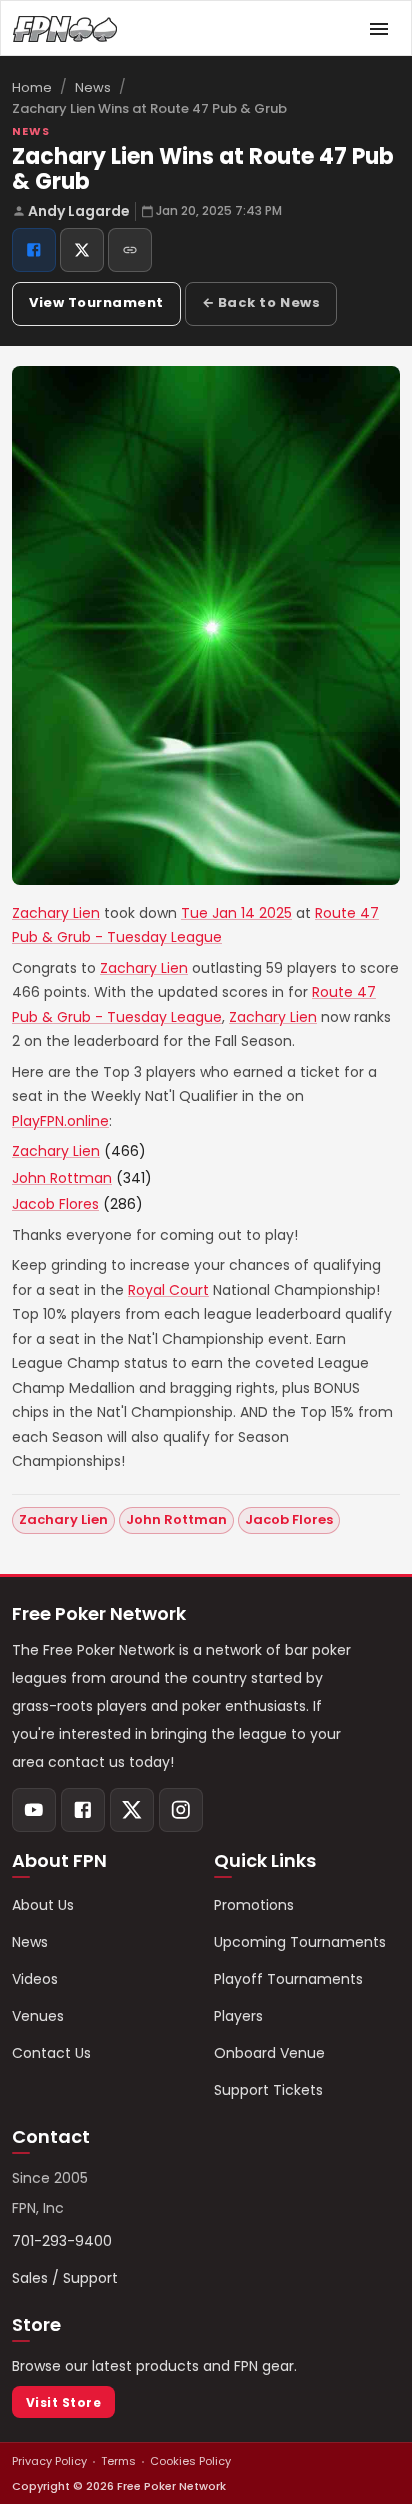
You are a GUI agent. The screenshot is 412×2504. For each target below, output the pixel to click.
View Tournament (96, 302)
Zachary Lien (56, 913)
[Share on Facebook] (34, 250)
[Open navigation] (379, 29)
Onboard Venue (269, 2053)
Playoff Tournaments (288, 1979)
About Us (43, 1905)
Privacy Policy (49, 2461)
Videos (35, 1979)
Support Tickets (268, 2090)
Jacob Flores (55, 1204)
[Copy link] (130, 250)
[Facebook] (83, 1810)
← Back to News (261, 302)
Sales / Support (65, 2278)
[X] (132, 1810)
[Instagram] (181, 1810)
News (93, 87)
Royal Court (168, 1290)
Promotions (254, 1905)
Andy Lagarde (79, 211)
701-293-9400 (62, 2241)
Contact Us (51, 2053)
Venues (38, 2016)
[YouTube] (34, 1810)
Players (238, 2016)
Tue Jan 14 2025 (236, 913)
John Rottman (62, 1178)
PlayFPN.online (60, 1121)
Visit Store (63, 2402)
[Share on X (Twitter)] (82, 250)
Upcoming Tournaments (300, 1942)
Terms (118, 2461)
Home (32, 87)
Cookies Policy (190, 2461)
